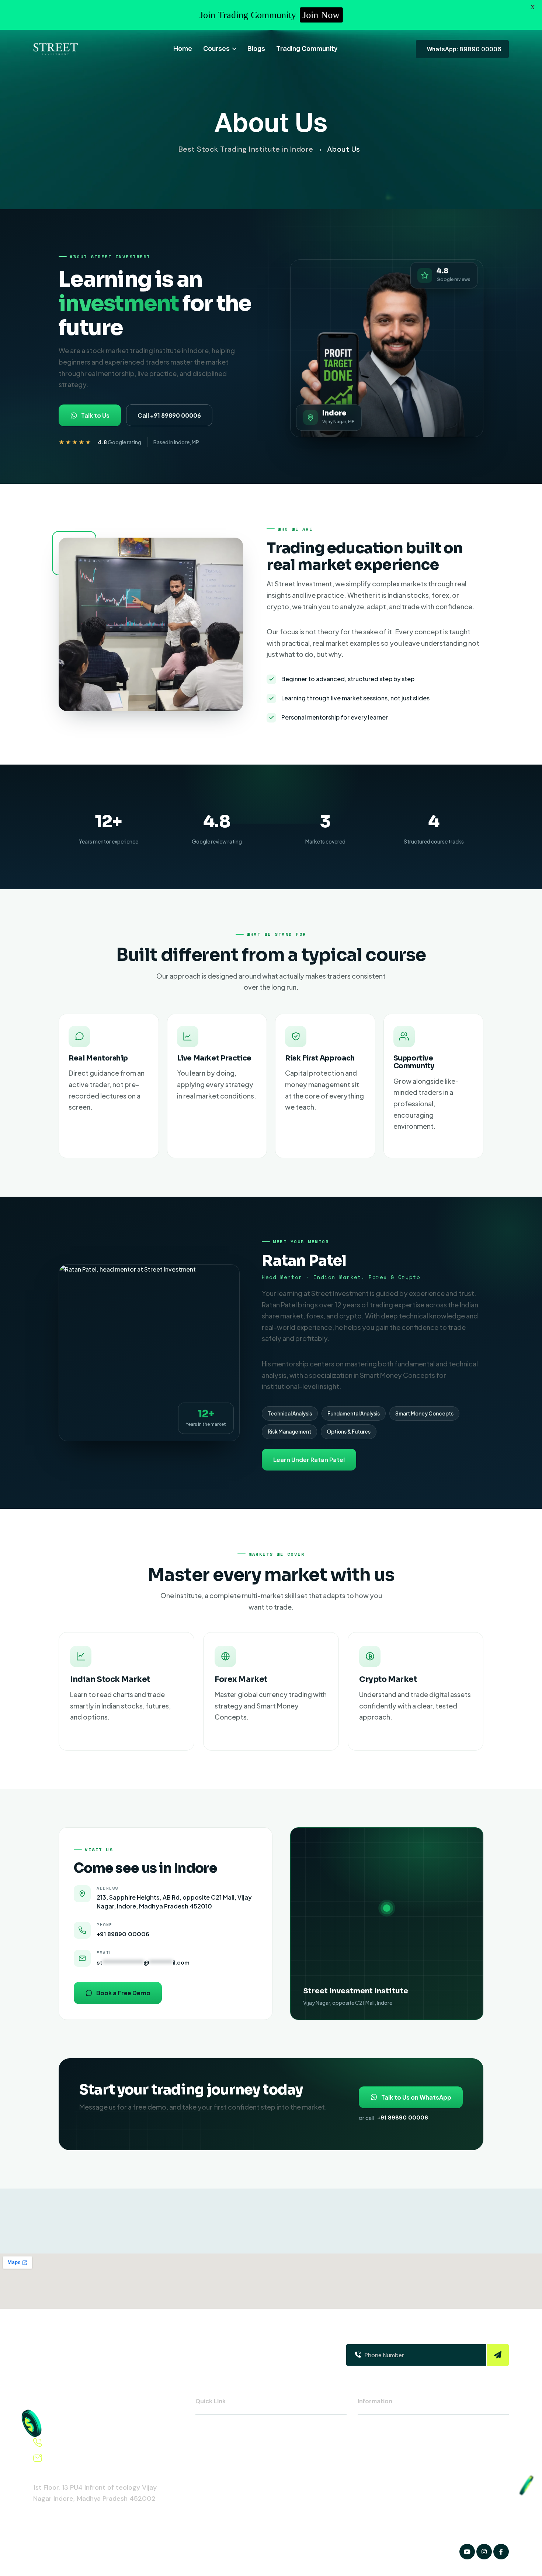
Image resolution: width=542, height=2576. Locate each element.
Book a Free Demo (123, 1993)
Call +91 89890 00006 (169, 415)
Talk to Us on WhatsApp (416, 2097)
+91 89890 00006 (123, 1934)
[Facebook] (467, 2552)
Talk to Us (95, 415)
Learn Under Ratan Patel (309, 1460)
